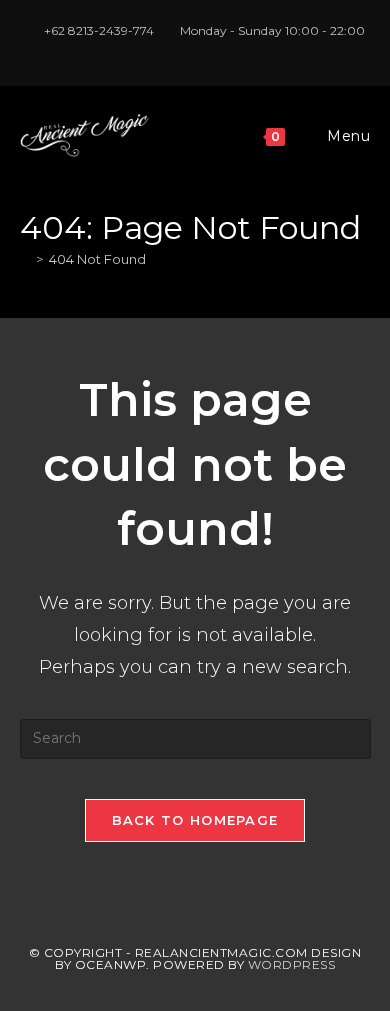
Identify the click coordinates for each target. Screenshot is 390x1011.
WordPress (292, 964)
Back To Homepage (195, 820)
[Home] (25, 259)
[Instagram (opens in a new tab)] (198, 51)
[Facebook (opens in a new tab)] (175, 51)
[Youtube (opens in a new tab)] (218, 51)
